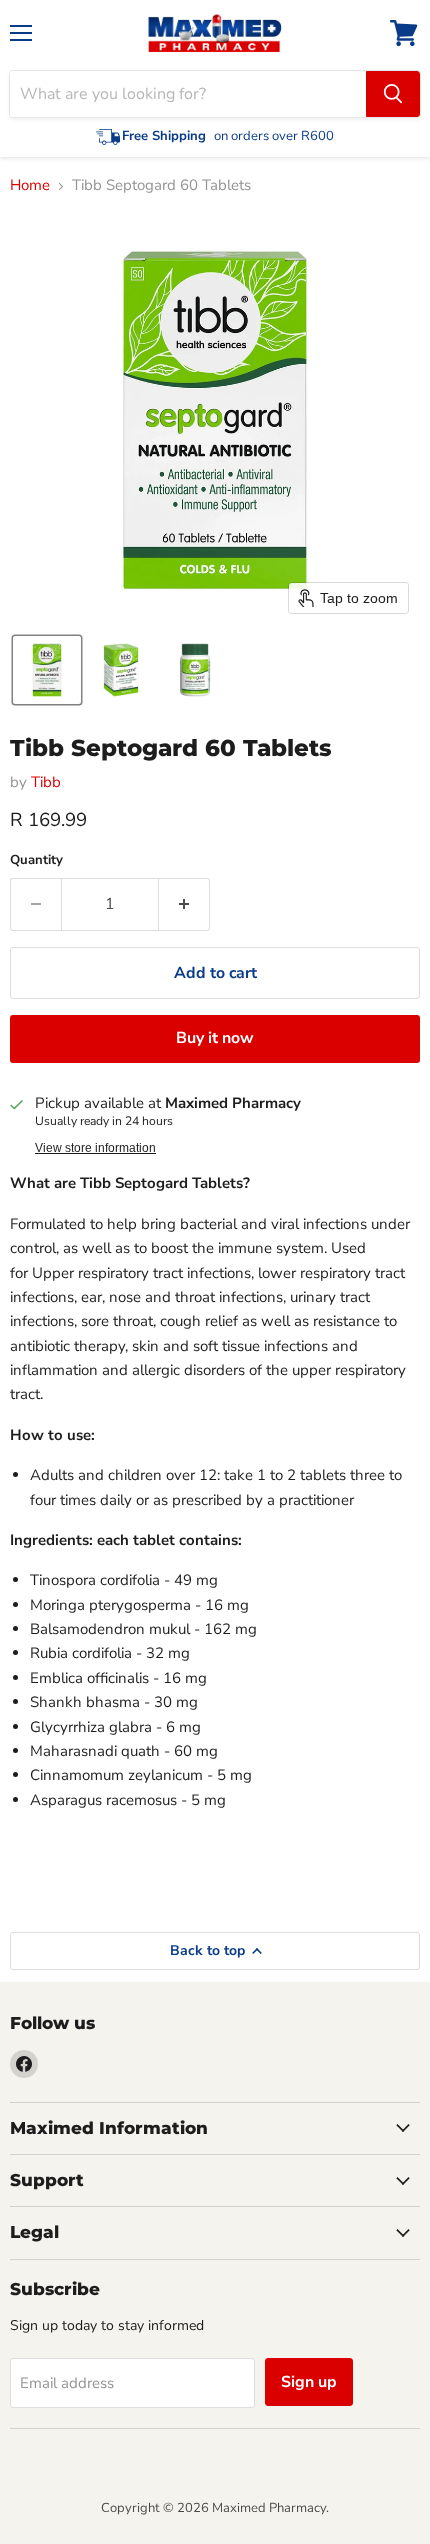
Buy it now (215, 1038)
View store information (95, 1148)
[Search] (393, 94)
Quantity (36, 860)
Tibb (46, 782)
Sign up (309, 2382)
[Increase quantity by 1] (184, 904)
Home (30, 185)
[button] (47, 670)
